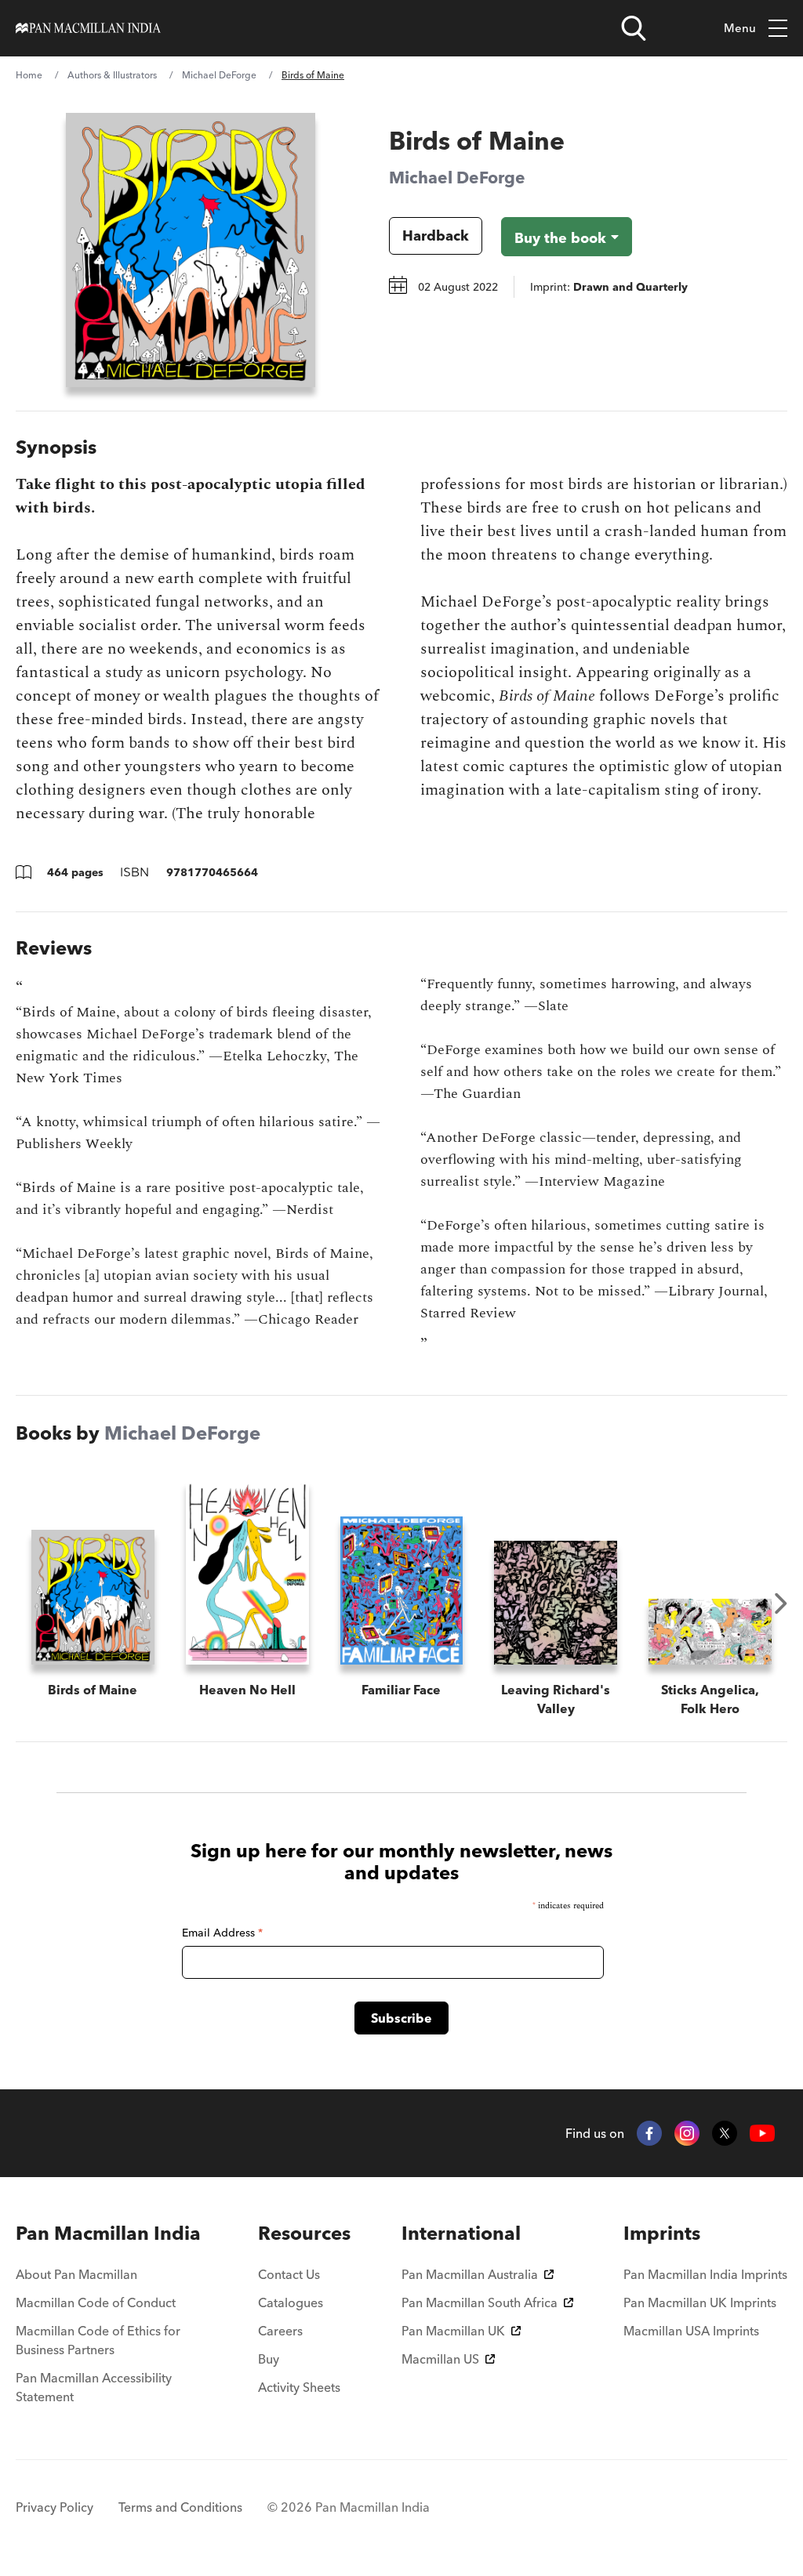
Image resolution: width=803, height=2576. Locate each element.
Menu (740, 28)
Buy (269, 2359)
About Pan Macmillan (76, 2274)
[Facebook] (649, 2133)
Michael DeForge (219, 75)
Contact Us (289, 2274)
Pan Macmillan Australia (470, 2274)
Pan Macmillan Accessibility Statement (94, 2387)
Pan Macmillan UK (453, 2331)
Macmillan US (440, 2359)
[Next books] (781, 1603)
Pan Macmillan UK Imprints (700, 2302)
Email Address (222, 1933)
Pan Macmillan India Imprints (705, 2274)
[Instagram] (687, 2133)
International (461, 2233)
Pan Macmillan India (108, 2233)
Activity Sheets (299, 2387)
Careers (280, 2331)
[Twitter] (725, 2133)
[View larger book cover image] (191, 250)
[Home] (88, 28)
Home (29, 75)
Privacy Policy (55, 2507)
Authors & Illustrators (112, 75)
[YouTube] (762, 2134)
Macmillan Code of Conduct (96, 2302)
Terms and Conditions (180, 2507)
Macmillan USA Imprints (691, 2331)
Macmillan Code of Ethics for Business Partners (98, 2340)
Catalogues (291, 2302)
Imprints (662, 2233)
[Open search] (634, 28)
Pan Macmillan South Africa (480, 2302)
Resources (304, 2233)
